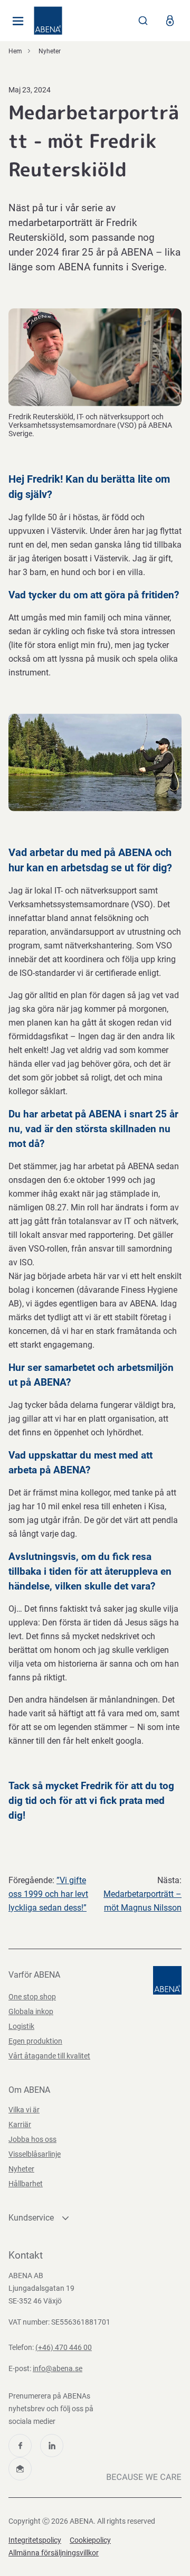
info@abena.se (58, 2368)
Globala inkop (31, 2011)
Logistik (21, 2026)
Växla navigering (18, 21)
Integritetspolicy (35, 2540)
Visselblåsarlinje (35, 2154)
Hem (15, 51)
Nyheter (50, 51)
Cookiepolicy (90, 2540)
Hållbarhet (26, 2184)
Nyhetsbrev (20, 2469)
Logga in (170, 21)
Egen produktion (35, 2041)
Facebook (20, 2446)
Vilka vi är (24, 2110)
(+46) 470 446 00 (64, 2347)
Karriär (20, 2124)
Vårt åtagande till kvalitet (49, 2056)
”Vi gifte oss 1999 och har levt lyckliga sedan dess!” (48, 1894)
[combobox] (143, 21)
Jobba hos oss (32, 2139)
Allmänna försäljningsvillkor (54, 2553)
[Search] (143, 21)
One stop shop (32, 1997)
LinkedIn (52, 2446)
